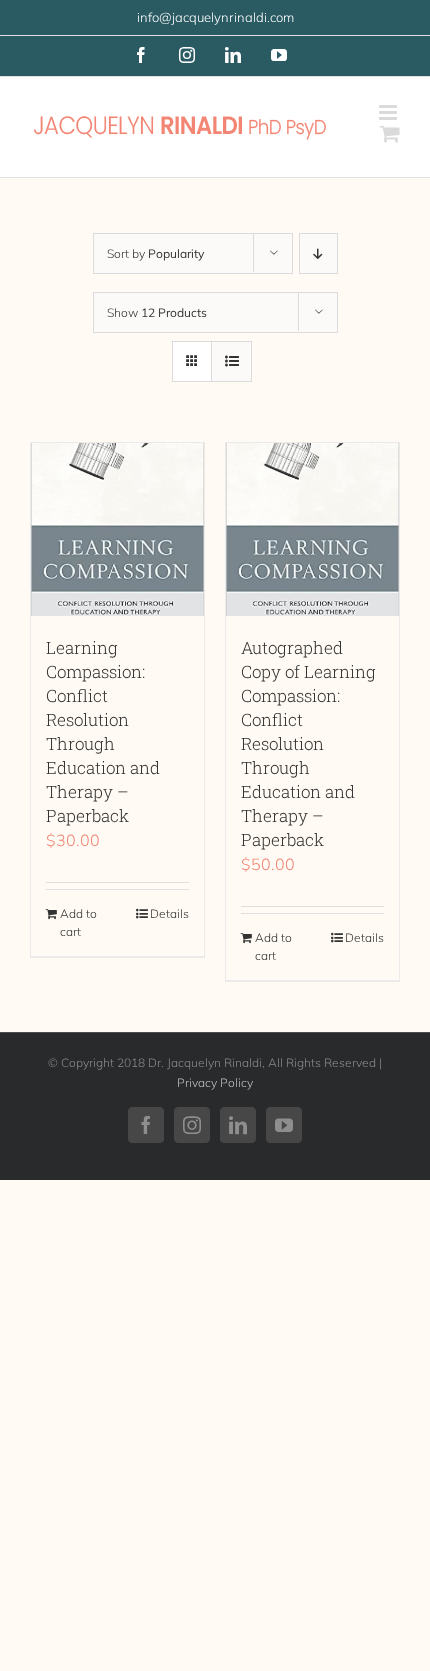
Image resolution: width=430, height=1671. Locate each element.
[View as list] (231, 361)
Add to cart (78, 922)
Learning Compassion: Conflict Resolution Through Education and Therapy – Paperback (103, 731)
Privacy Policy (215, 1082)
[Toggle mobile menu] (389, 112)
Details (169, 913)
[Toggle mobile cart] (390, 133)
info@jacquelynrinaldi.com (215, 17)
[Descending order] (318, 253)
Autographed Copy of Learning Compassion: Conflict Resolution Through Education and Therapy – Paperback (308, 743)
